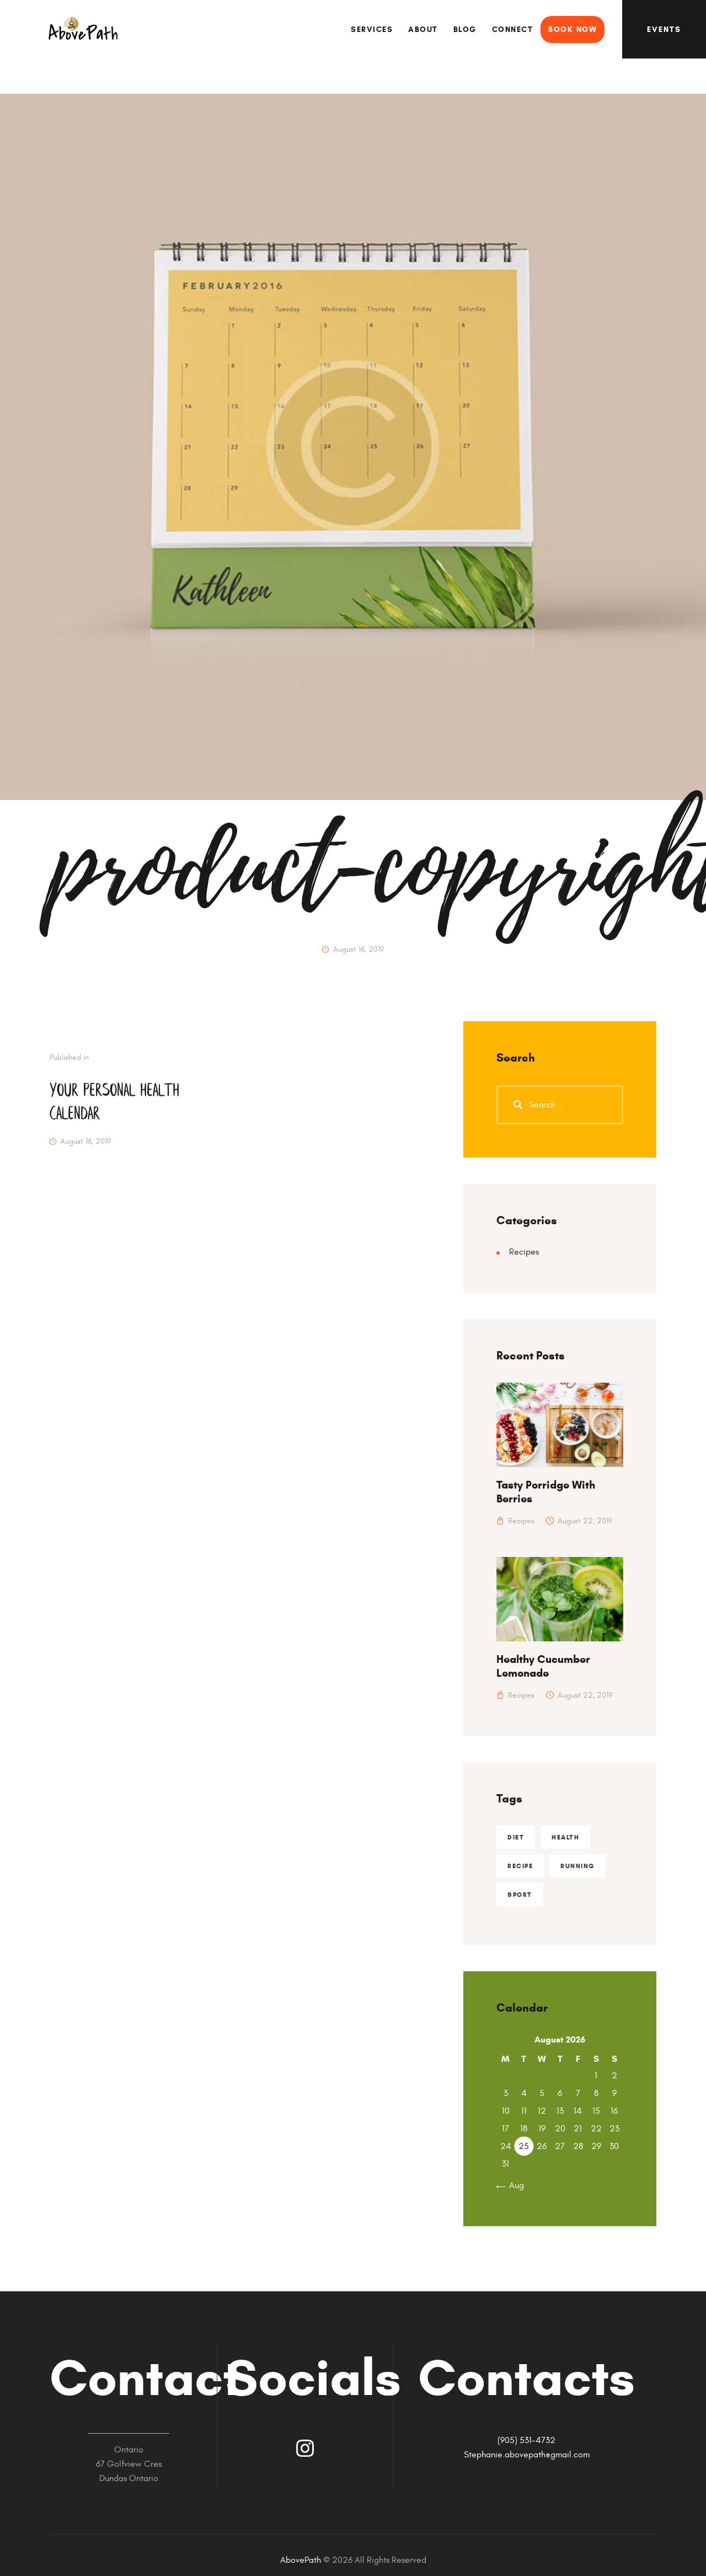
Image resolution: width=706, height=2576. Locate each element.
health (565, 1837)
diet (516, 1837)
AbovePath (301, 2560)
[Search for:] (560, 1105)
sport (520, 1894)
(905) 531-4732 (526, 2440)
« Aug (513, 2185)
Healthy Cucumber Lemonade (543, 1666)
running (577, 1866)
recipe (520, 1866)
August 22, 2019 (585, 1521)
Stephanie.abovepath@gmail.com (527, 2455)
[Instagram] (305, 2449)
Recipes (524, 1252)
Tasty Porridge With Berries (546, 1492)
